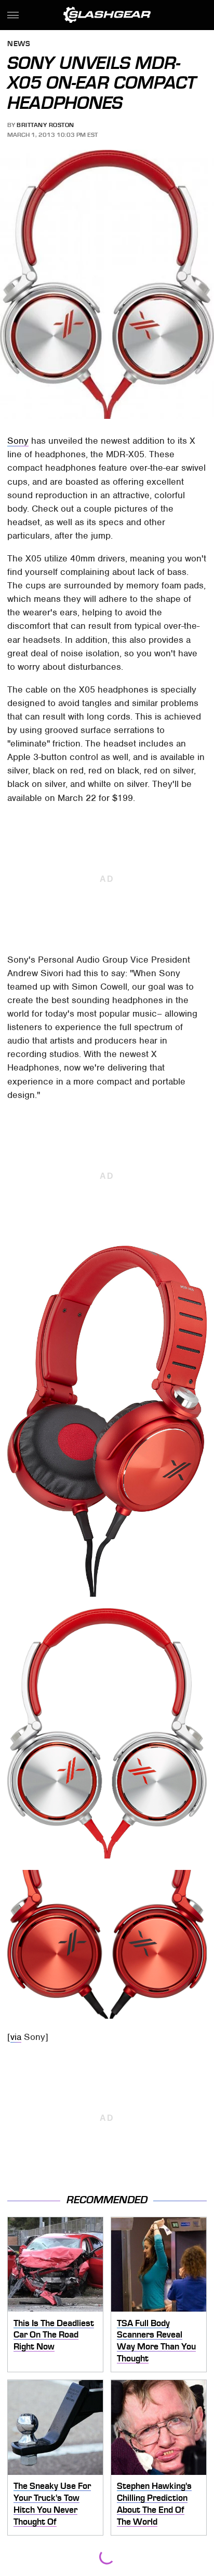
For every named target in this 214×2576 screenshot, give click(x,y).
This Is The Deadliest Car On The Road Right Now (54, 2335)
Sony (18, 441)
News (19, 44)
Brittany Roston (45, 125)
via (16, 2037)
